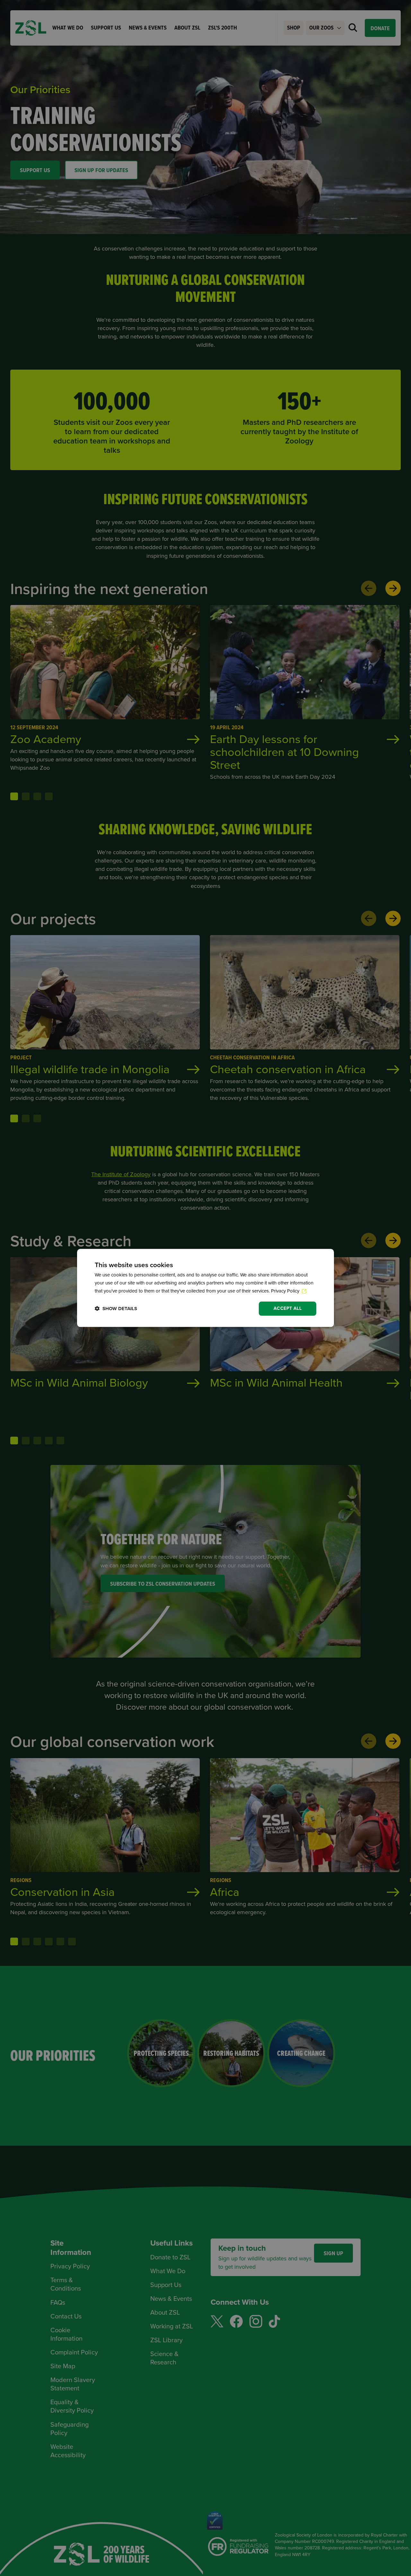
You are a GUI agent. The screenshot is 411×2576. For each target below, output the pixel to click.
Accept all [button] (288, 1308)
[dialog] (205, 1288)
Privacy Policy (286, 1291)
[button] (116, 1309)
